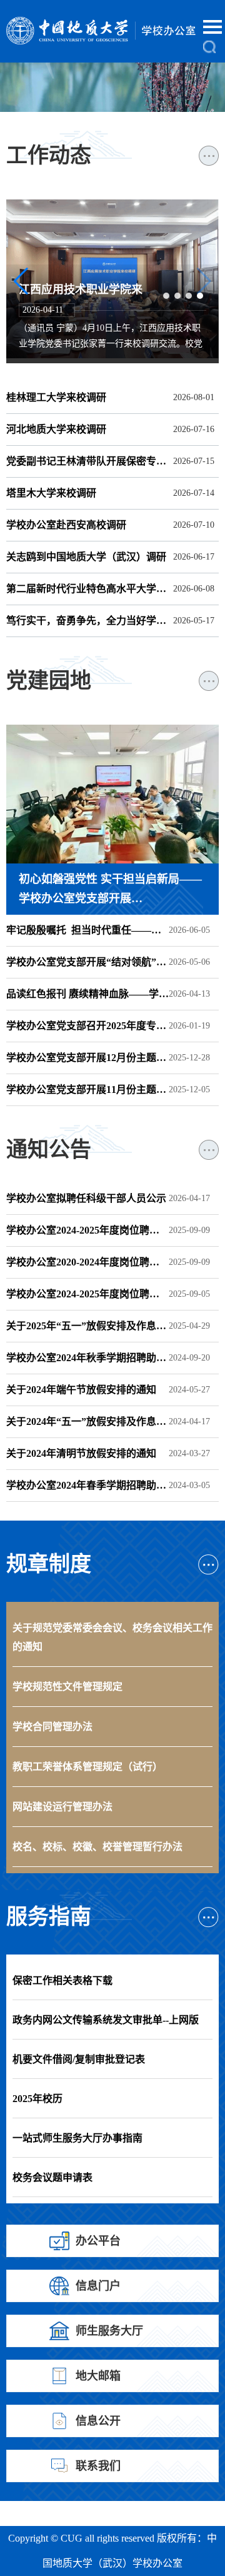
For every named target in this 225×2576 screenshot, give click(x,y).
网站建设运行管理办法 (62, 1807)
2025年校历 (37, 2099)
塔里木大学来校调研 (51, 493)
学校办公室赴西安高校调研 (66, 525)
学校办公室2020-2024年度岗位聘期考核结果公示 (87, 1262)
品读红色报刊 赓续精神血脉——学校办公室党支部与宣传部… (87, 994)
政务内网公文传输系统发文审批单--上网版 (106, 2020)
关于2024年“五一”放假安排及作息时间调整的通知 (87, 1421)
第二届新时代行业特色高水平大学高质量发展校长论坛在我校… (87, 589)
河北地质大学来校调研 (56, 429)
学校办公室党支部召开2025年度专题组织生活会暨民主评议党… (87, 1026)
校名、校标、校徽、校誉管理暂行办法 (97, 1847)
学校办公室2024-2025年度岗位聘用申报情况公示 (87, 1294)
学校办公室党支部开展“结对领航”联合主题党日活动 (87, 962)
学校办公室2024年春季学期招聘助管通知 (87, 1485)
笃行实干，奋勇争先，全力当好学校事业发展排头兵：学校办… (87, 621)
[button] (175, 64)
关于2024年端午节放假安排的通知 (81, 1390)
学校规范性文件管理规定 (67, 1687)
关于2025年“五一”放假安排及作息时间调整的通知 (87, 1326)
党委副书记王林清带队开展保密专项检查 (87, 461)
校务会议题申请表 (52, 2177)
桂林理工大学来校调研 (56, 397)
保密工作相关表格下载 (62, 1980)
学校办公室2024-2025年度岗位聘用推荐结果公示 (87, 1230)
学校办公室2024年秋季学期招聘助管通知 (87, 1358)
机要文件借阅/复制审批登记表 (79, 2059)
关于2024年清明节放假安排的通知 (81, 1453)
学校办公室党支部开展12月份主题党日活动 (87, 1058)
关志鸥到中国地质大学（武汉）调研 (109, 274)
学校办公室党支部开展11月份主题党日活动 (87, 1089)
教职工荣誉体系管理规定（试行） (87, 1767)
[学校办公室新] (106, 31)
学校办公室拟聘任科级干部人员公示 (86, 1198)
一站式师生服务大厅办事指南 (77, 2138)
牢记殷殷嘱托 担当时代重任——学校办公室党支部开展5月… (87, 930)
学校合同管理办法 (52, 1727)
